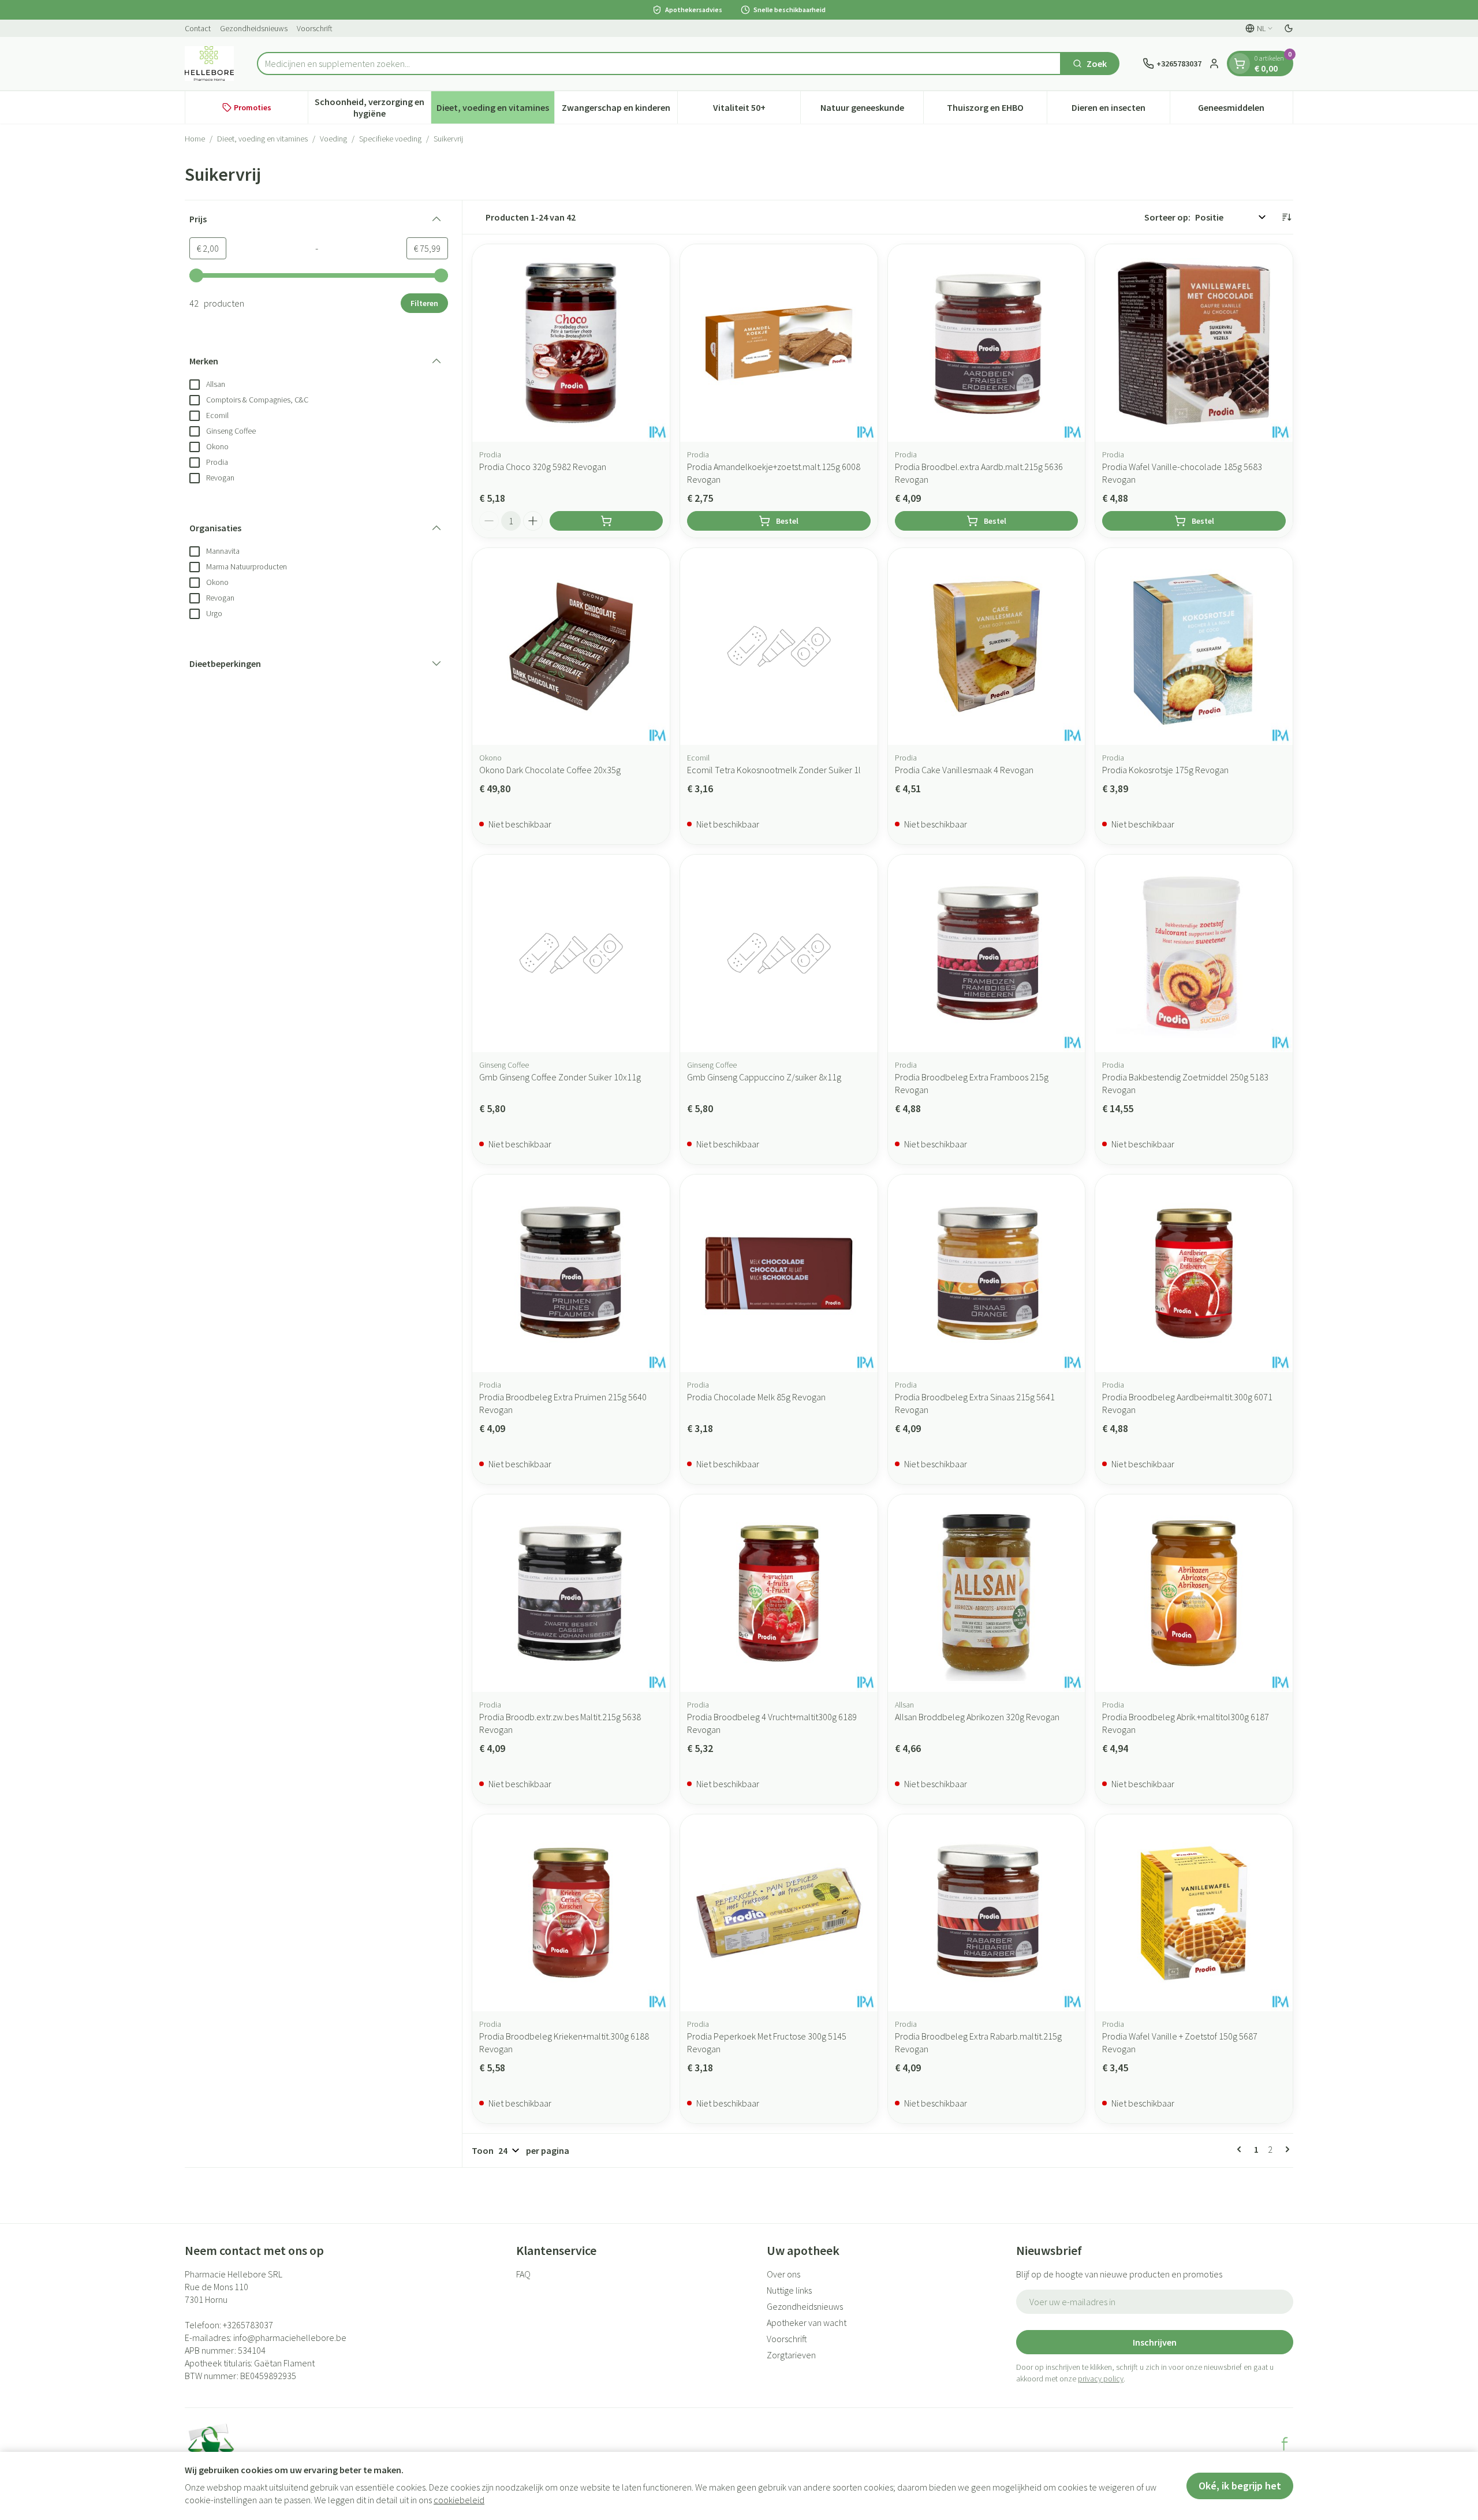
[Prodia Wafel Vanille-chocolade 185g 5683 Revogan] (1194, 343)
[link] (1241, 2149)
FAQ (523, 2274)
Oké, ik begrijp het (1240, 2486)
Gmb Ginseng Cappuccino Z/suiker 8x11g (764, 1077)
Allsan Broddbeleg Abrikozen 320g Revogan (977, 1717)
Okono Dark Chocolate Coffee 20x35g (550, 770)
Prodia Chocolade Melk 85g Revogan (756, 1397)
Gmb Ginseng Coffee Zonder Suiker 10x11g (560, 1077)
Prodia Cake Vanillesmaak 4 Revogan (964, 770)
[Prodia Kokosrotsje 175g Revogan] (1194, 647)
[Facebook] (1285, 2444)
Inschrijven (1155, 2342)
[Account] (1214, 64)
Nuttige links (789, 2290)
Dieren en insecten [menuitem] (1121, 110)
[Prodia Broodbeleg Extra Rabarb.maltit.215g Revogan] (987, 1913)
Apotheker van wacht (807, 2323)
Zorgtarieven (791, 2355)
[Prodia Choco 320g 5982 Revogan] (571, 343)
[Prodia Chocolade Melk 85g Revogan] (779, 1273)
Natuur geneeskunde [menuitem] (872, 110)
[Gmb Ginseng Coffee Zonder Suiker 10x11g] (571, 953)
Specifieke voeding (390, 139)
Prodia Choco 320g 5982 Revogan (543, 467)
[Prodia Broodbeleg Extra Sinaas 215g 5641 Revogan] (987, 1273)
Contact (198, 28)
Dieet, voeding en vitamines (262, 139)
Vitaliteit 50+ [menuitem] (757, 110)
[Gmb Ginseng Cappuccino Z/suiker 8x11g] (779, 953)
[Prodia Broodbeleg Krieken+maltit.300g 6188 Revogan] (571, 1913)
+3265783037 (248, 2325)
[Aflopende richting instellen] (1286, 217)
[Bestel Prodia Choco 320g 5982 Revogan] (606, 521)
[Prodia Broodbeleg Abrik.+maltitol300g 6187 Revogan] (1194, 1593)
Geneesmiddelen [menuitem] (1245, 110)
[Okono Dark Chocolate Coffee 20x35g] (571, 647)
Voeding (333, 139)
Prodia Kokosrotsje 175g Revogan (1165, 770)
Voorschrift (315, 28)
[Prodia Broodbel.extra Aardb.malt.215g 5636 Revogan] (987, 343)
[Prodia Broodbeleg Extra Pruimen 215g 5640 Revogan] (571, 1273)
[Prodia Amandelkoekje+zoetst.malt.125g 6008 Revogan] (779, 343)
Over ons (783, 2274)
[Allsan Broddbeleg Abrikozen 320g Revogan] (987, 1593)
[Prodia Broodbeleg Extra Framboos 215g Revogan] (987, 953)
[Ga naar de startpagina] (209, 64)
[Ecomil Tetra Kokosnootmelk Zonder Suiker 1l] (779, 647)
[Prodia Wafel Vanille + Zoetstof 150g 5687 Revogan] (1194, 1913)
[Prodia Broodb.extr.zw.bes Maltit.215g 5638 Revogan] (571, 1593)
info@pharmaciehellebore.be (290, 2338)
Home (195, 139)
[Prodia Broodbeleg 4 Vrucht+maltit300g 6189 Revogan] (779, 1593)
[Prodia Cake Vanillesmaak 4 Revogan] (987, 647)
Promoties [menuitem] (253, 107)
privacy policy (1101, 2379)
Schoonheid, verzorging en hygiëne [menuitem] (373, 107)
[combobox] (659, 64)
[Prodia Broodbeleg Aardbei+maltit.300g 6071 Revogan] (1194, 1273)
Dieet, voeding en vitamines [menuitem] (495, 110)
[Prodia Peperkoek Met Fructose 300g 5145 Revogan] (779, 1913)
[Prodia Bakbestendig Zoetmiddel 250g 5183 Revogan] (1194, 953)
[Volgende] (1285, 2149)
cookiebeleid (459, 2500)
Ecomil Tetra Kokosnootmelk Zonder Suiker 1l (774, 770)
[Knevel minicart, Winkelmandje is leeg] (1240, 64)
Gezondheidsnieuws (254, 28)
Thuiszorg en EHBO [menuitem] (996, 110)
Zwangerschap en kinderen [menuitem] (619, 110)
